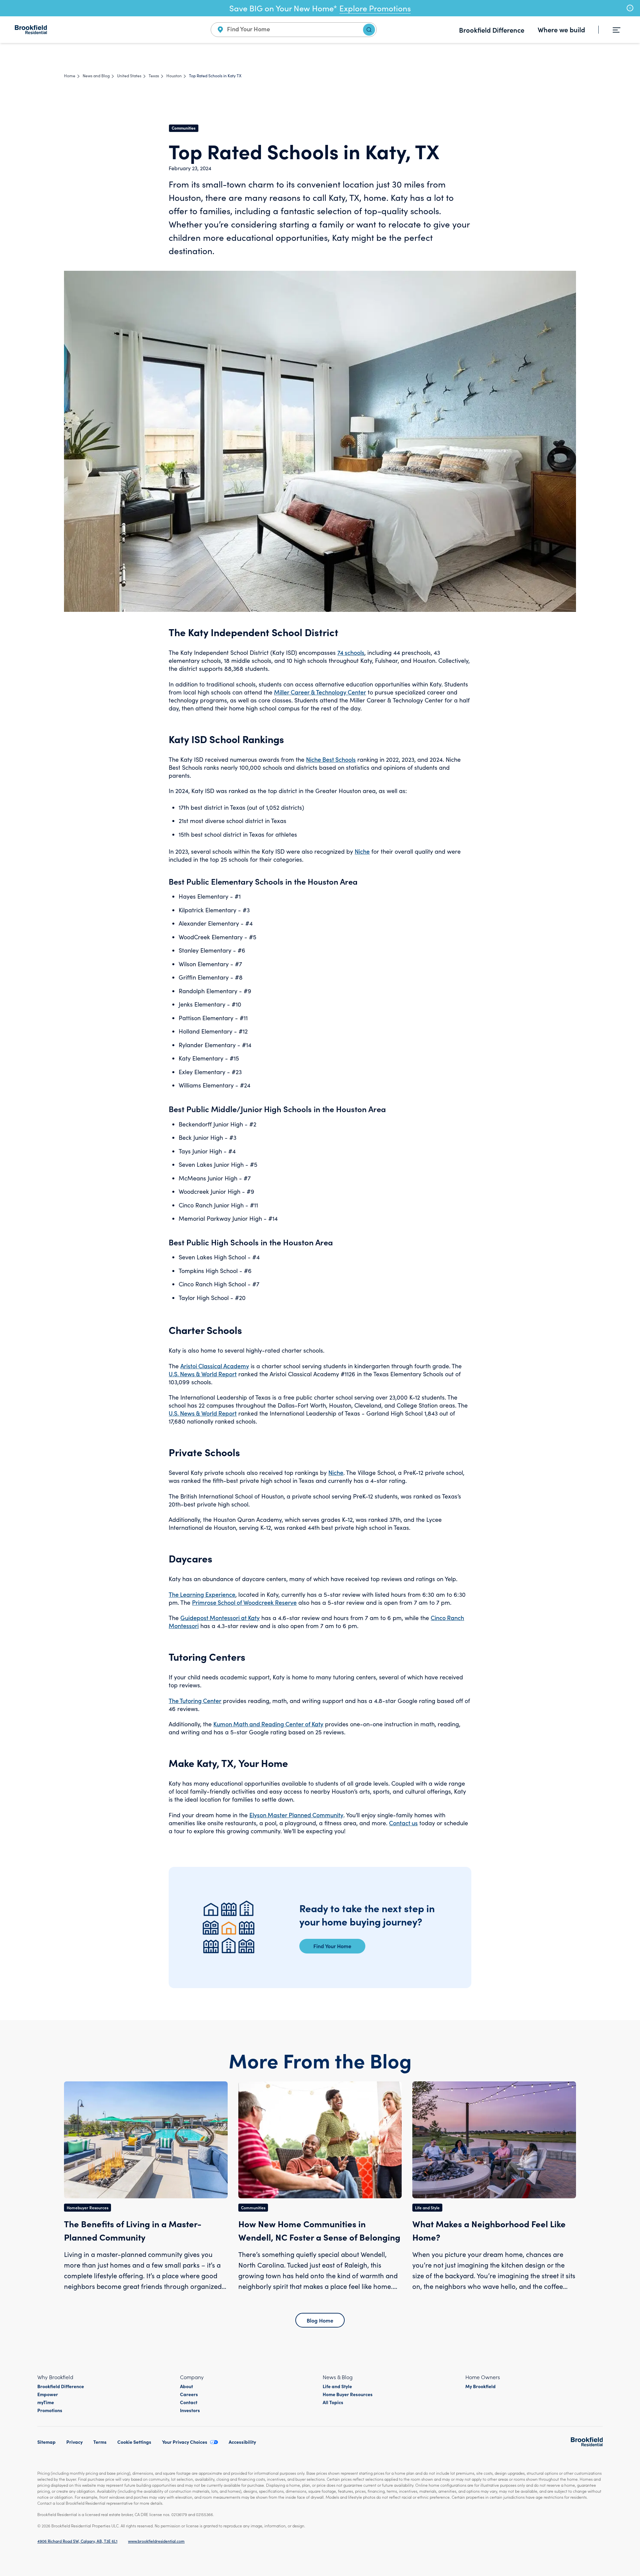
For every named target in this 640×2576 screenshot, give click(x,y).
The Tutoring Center (195, 1701)
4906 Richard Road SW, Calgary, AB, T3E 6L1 (77, 2541)
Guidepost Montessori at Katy (220, 1618)
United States (129, 76)
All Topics (333, 2402)
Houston (174, 76)
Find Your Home (332, 1946)
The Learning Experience (202, 1594)
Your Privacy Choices (185, 2442)
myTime (46, 2402)
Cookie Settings (134, 2442)
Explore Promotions (375, 8)
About (186, 2386)
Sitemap (46, 2442)
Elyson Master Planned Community (296, 1815)
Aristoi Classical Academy (215, 1366)
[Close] (630, 8)
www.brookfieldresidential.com (156, 2541)
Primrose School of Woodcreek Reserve (244, 1602)
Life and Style (337, 2386)
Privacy (74, 2442)
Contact (189, 2402)
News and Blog (96, 76)
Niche (362, 851)
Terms (100, 2442)
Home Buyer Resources (348, 2394)
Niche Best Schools (331, 759)
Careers (189, 2394)
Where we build (561, 29)
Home (70, 76)
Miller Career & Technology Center (320, 692)
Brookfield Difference (492, 30)
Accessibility (242, 2442)
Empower (48, 2394)
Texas (154, 76)
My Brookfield (480, 2386)
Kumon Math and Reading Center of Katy (268, 1724)
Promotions (50, 2410)
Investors (190, 2410)
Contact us (403, 1823)
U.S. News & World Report (203, 1374)
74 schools (351, 652)
